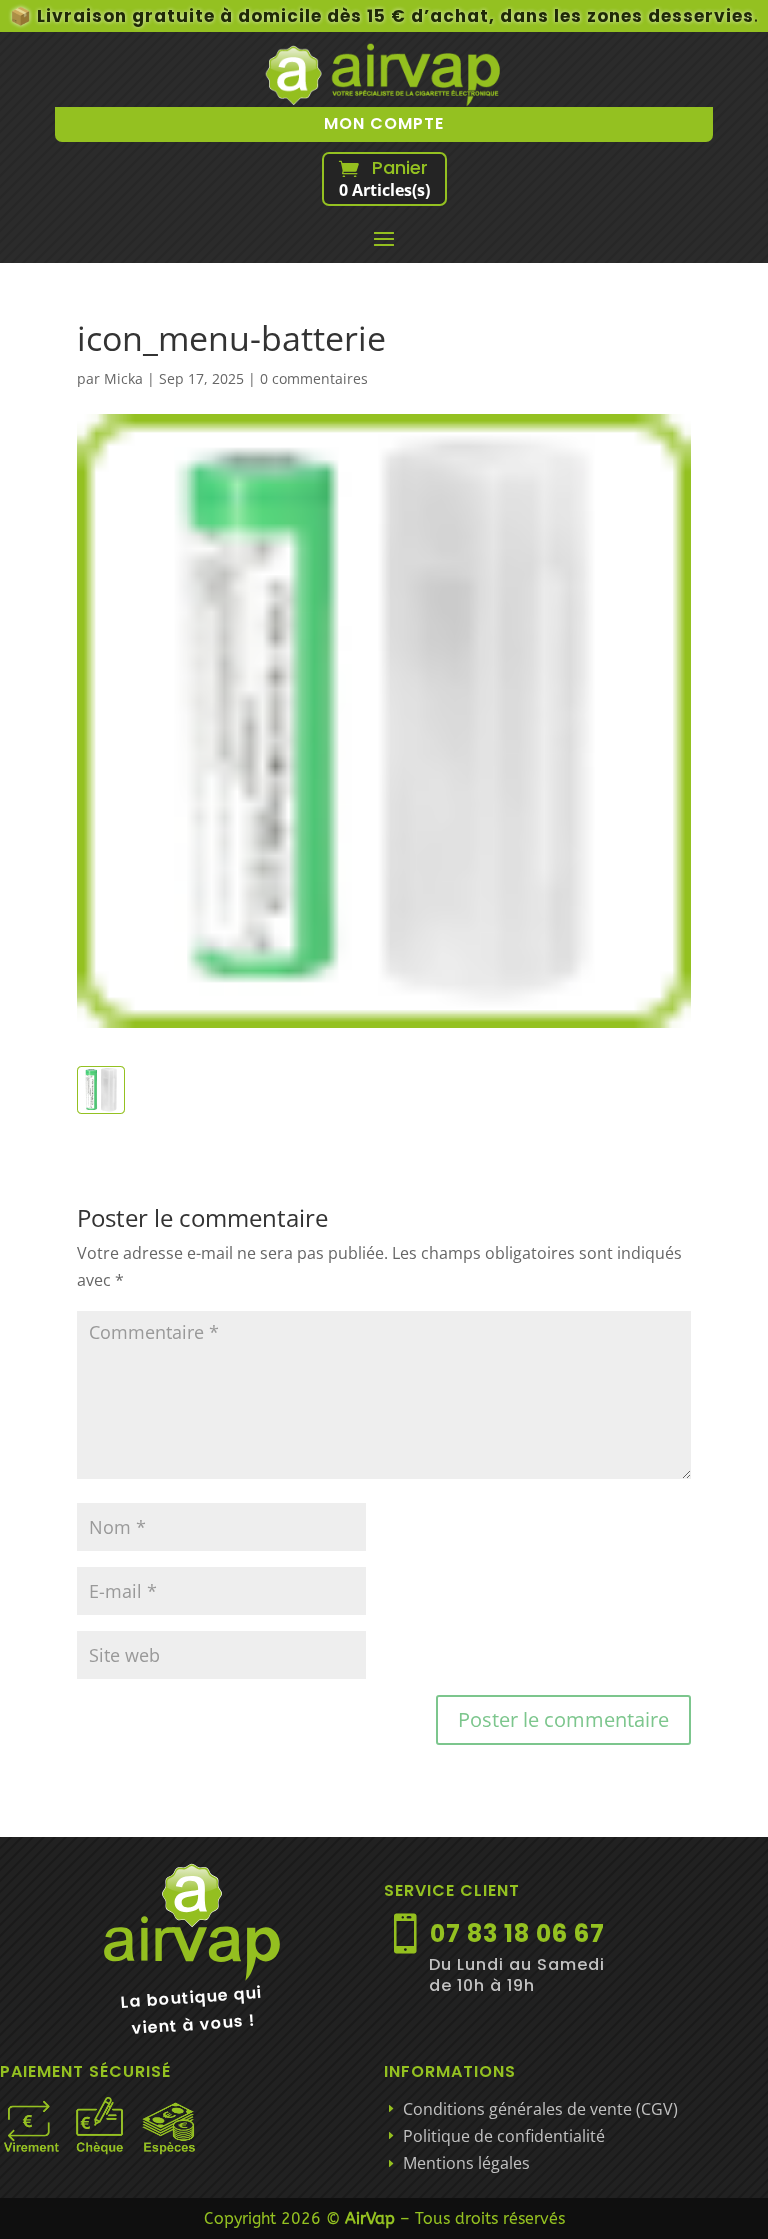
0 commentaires (314, 378)
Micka (123, 378)
